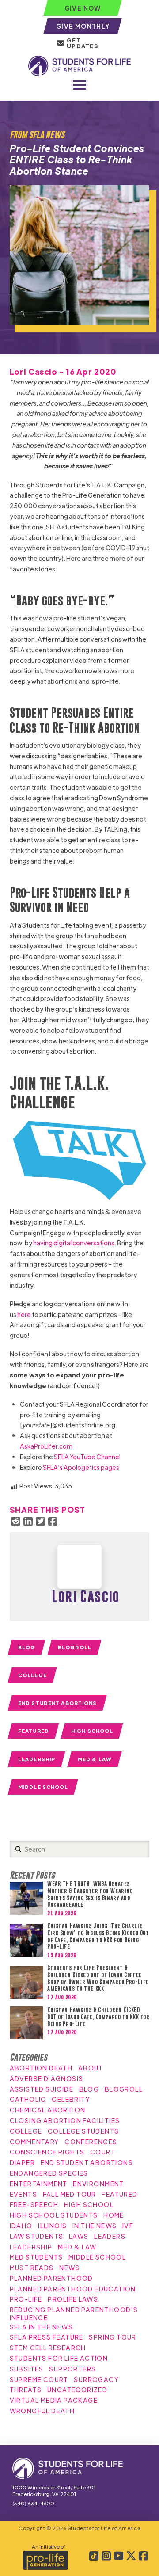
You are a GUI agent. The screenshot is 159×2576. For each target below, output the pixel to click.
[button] (79, 85)
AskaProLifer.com (46, 1446)
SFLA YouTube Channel (87, 1457)
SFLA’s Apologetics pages (81, 1467)
